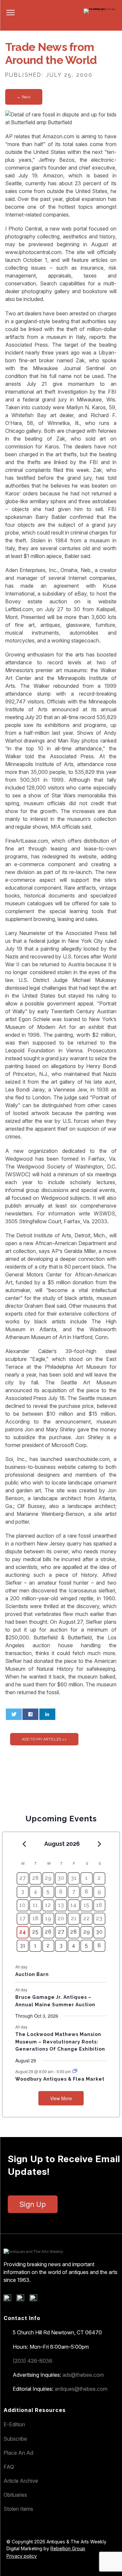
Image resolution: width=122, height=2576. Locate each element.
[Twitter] (23, 2299)
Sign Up (33, 2204)
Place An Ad (18, 2453)
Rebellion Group (68, 2548)
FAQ (9, 2467)
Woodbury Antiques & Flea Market (60, 2079)
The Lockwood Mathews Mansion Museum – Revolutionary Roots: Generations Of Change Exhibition (60, 2042)
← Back (24, 97)
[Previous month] (24, 1844)
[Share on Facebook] (30, 1714)
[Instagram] (36, 2299)
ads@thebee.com (83, 2375)
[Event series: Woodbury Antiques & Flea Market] (75, 2071)
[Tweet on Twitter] (14, 1714)
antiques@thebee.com (81, 2389)
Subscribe (15, 2439)
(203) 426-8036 (33, 2361)
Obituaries (15, 2495)
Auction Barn (32, 1974)
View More (61, 2098)
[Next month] (100, 1844)
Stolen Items (18, 2509)
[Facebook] (10, 2299)
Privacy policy (22, 2556)
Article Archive (21, 2481)
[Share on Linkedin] (47, 1714)
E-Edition (14, 2424)
